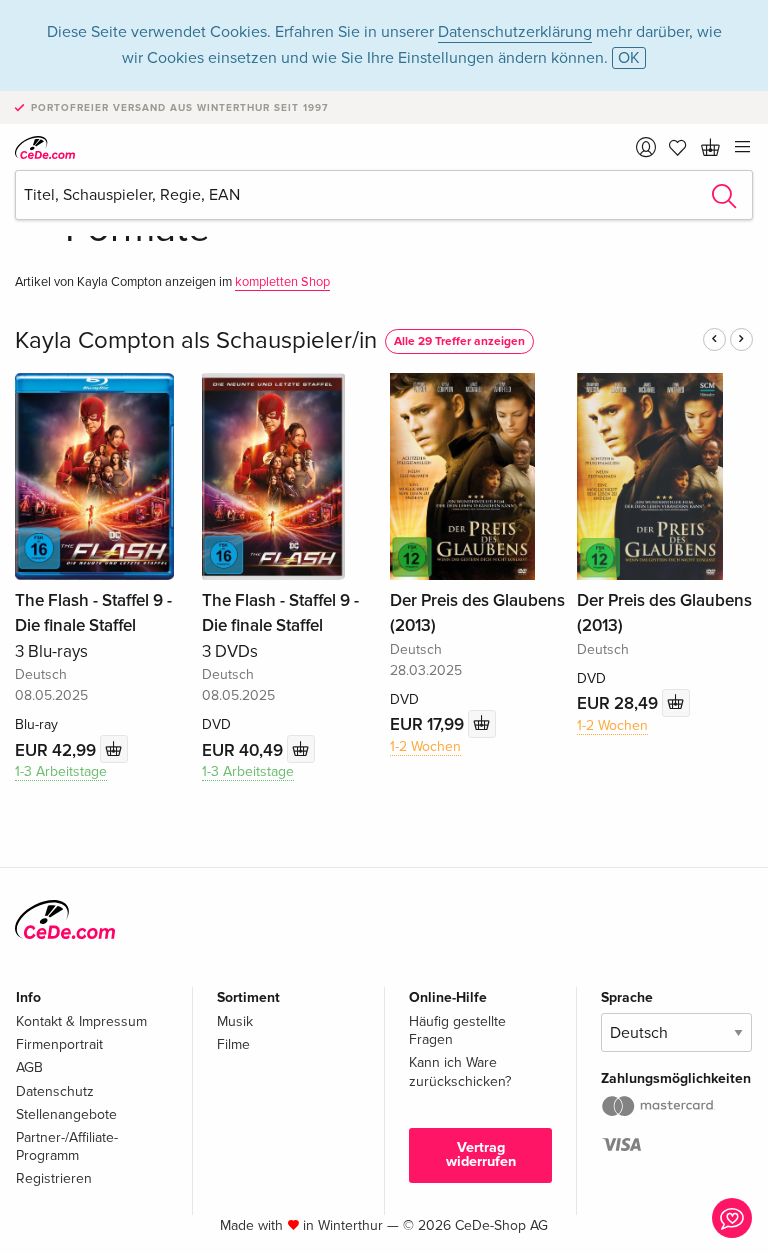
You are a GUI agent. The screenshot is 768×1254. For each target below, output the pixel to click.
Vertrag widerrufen (481, 1154)
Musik (235, 1021)
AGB (29, 1067)
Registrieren (54, 1178)
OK (629, 58)
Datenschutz (55, 1091)
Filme (233, 1044)
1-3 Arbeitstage (61, 771)
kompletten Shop (282, 282)
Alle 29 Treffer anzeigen (459, 341)
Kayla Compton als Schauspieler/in (196, 340)
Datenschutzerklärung (515, 32)
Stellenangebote (66, 1114)
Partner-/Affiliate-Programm (67, 1146)
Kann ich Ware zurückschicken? (460, 1071)
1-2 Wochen (425, 746)
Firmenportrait (59, 1044)
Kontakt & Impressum (81, 1021)
